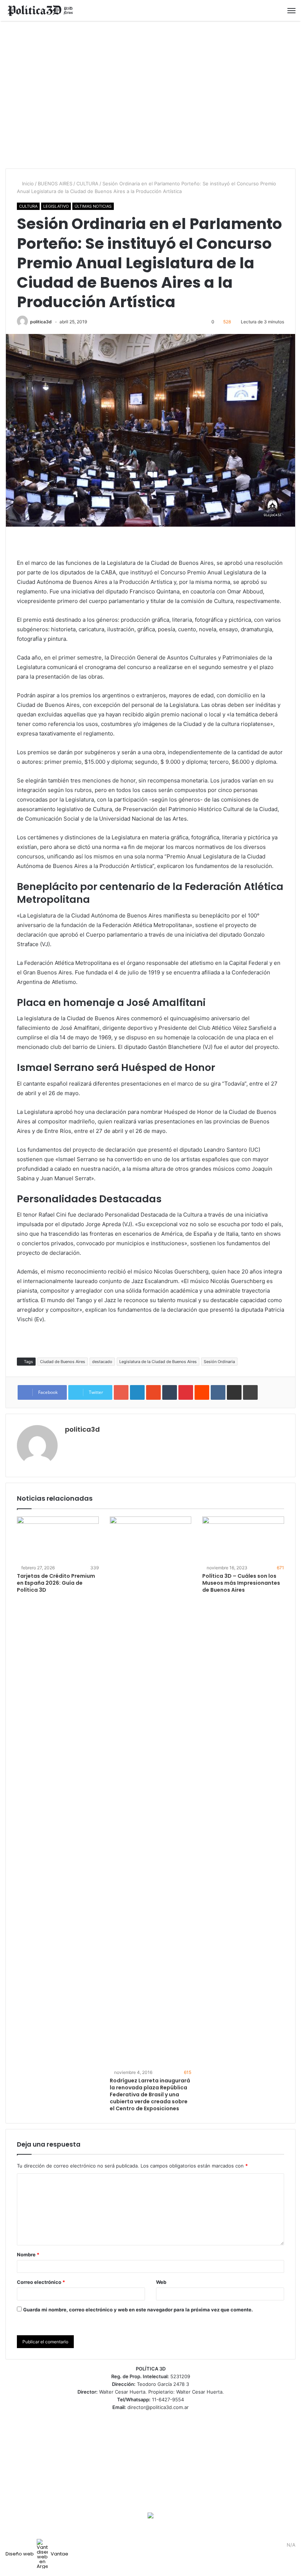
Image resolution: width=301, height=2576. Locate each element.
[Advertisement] (150, 95)
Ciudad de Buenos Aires (63, 1362)
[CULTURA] (40, 10)
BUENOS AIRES (55, 184)
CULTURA (87, 184)
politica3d (41, 322)
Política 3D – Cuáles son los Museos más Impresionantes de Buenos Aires (241, 1583)
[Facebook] (252, 2545)
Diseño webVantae (37, 2554)
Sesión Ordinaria (219, 1362)
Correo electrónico (41, 2282)
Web (161, 2282)
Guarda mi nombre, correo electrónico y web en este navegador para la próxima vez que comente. (138, 2310)
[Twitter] (261, 2545)
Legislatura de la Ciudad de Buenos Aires (158, 1362)
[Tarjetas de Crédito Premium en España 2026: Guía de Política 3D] (58, 1540)
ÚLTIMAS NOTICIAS (93, 206)
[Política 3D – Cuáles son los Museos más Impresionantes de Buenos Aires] (243, 1540)
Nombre (28, 2255)
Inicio (27, 184)
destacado (102, 1362)
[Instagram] (279, 2545)
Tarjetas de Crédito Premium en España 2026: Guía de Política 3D (56, 1583)
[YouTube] (270, 2545)
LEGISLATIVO (56, 206)
